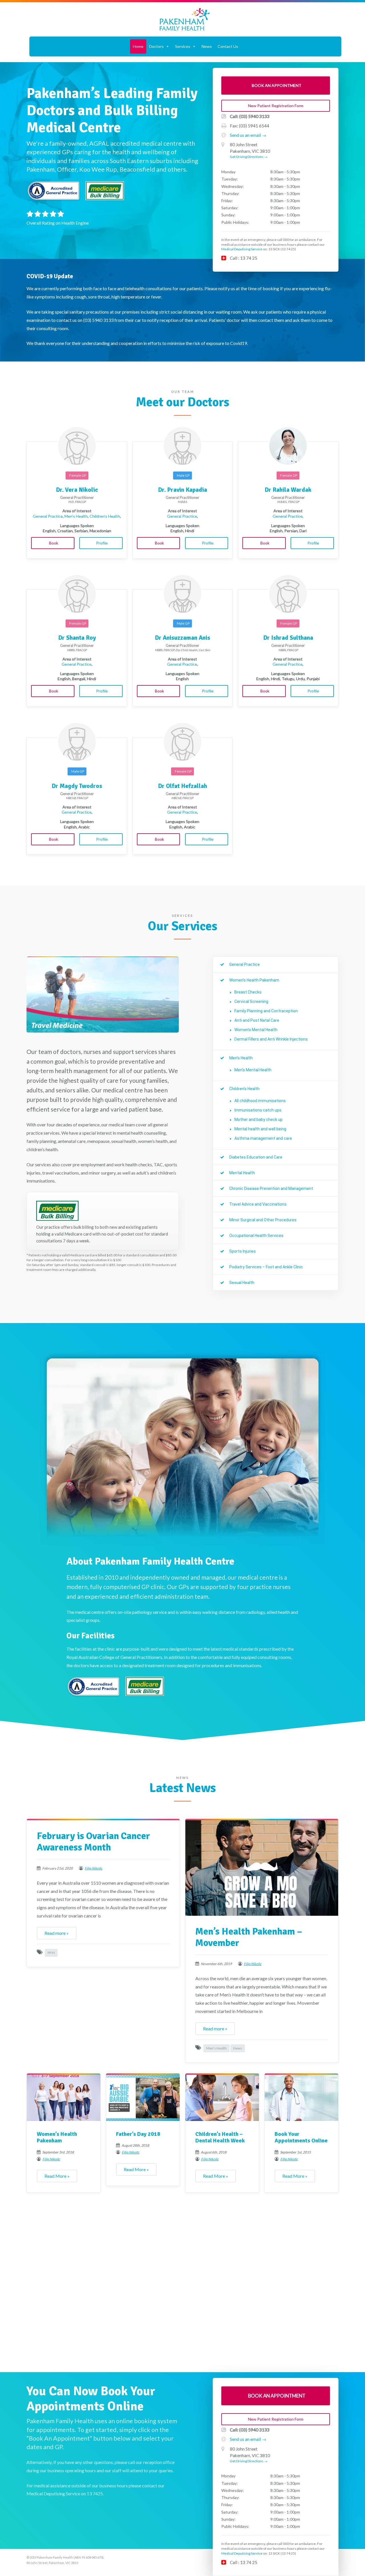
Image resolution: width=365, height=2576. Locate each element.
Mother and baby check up (258, 1120)
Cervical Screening (251, 1001)
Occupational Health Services (256, 1236)
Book (53, 543)
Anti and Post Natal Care (257, 1020)
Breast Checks (248, 992)
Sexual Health (242, 1283)
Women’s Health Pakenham (254, 980)
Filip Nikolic (94, 1868)
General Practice (48, 516)
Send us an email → (248, 135)
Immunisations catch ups (258, 1110)
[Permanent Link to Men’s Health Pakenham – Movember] (262, 1867)
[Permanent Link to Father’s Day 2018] (143, 2097)
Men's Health (216, 2048)
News (207, 46)
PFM (51, 1953)
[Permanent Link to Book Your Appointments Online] (301, 2097)
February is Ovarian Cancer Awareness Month (93, 1842)
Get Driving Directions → (249, 157)
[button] (167, 46)
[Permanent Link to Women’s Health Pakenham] (64, 2097)
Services (183, 46)
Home (138, 46)
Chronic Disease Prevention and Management (271, 1189)
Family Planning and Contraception (266, 1011)
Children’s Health (105, 516)
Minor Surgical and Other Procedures (263, 1220)
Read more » (57, 1933)
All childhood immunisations (260, 1101)
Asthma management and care (263, 1138)
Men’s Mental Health (253, 1070)
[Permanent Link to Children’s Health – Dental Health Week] (222, 2097)
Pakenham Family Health (185, 19)
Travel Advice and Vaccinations (258, 1204)
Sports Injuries (243, 1251)
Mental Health (242, 1173)
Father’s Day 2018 (138, 2134)
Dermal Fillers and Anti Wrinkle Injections (271, 1039)
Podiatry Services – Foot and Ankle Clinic (266, 1267)
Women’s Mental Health (256, 1030)
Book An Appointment (276, 85)
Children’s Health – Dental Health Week (220, 2138)
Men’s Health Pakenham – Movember (249, 1937)
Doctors (156, 46)
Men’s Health (76, 516)
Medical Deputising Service (242, 249)
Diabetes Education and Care (256, 1157)
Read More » (57, 2176)
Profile (102, 543)
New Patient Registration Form (276, 106)
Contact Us (228, 46)
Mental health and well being (260, 1129)
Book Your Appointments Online (301, 2138)
